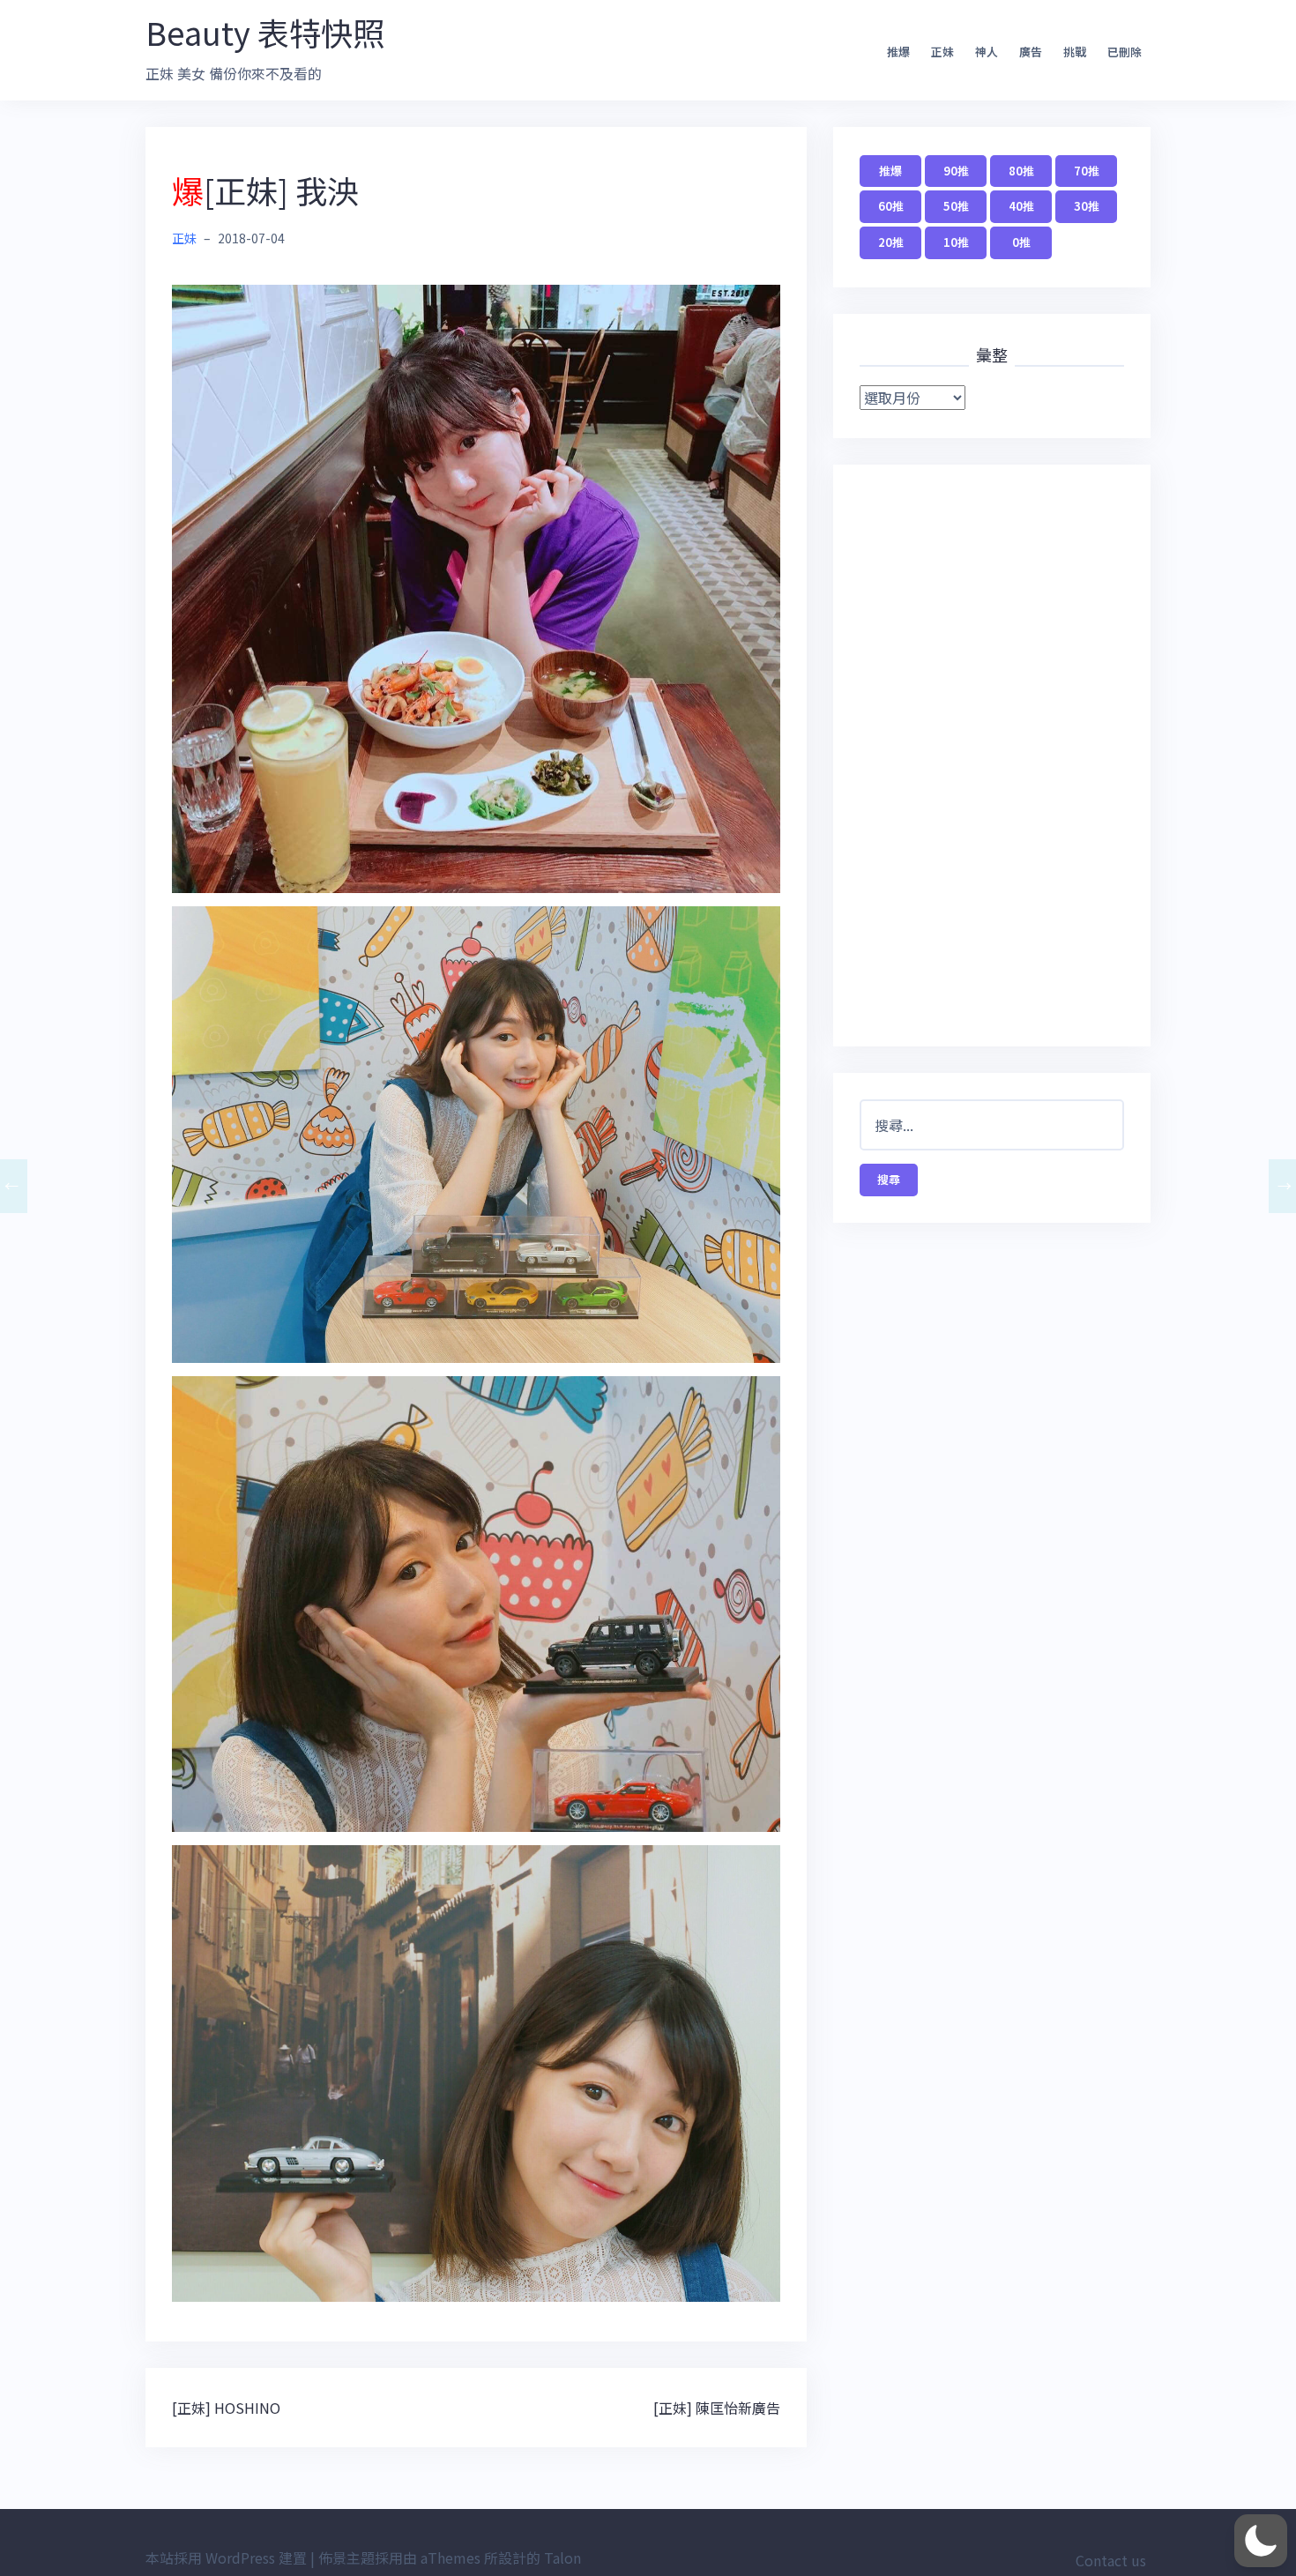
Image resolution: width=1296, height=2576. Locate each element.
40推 (1021, 206)
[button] (1261, 2541)
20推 (891, 242)
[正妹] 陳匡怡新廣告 (717, 2408)
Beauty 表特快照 (265, 32)
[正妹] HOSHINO (226, 2408)
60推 (891, 206)
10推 (956, 242)
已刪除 (1125, 52)
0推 (1021, 242)
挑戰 (1075, 52)
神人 (987, 52)
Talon (562, 2557)
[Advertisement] (992, 756)
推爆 (898, 52)
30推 (1087, 206)
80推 (1021, 171)
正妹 (942, 52)
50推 (956, 206)
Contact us (1111, 2560)
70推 (1087, 171)
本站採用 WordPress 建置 (226, 2557)
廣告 (1031, 52)
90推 (956, 171)
